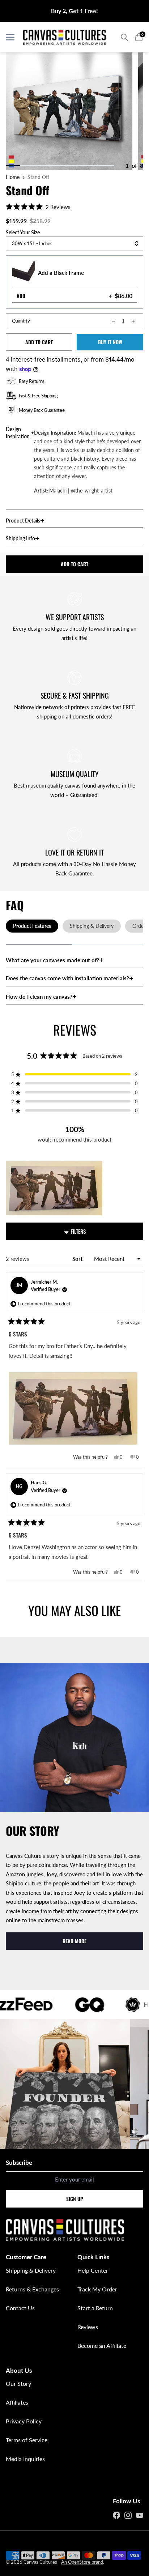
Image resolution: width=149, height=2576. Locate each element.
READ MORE (74, 1941)
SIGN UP (75, 2199)
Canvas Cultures (40, 2562)
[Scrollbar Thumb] (13, 166)
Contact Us (20, 2308)
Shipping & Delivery (31, 2270)
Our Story (18, 2383)
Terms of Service (27, 2440)
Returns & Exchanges (32, 2289)
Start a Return (95, 2308)
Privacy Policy (24, 2421)
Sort (78, 1259)
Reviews (88, 2327)
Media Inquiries (25, 2459)
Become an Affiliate (102, 2345)
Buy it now (110, 342)
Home (13, 177)
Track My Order (97, 2289)
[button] (38, 206)
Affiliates (17, 2402)
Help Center (93, 2270)
